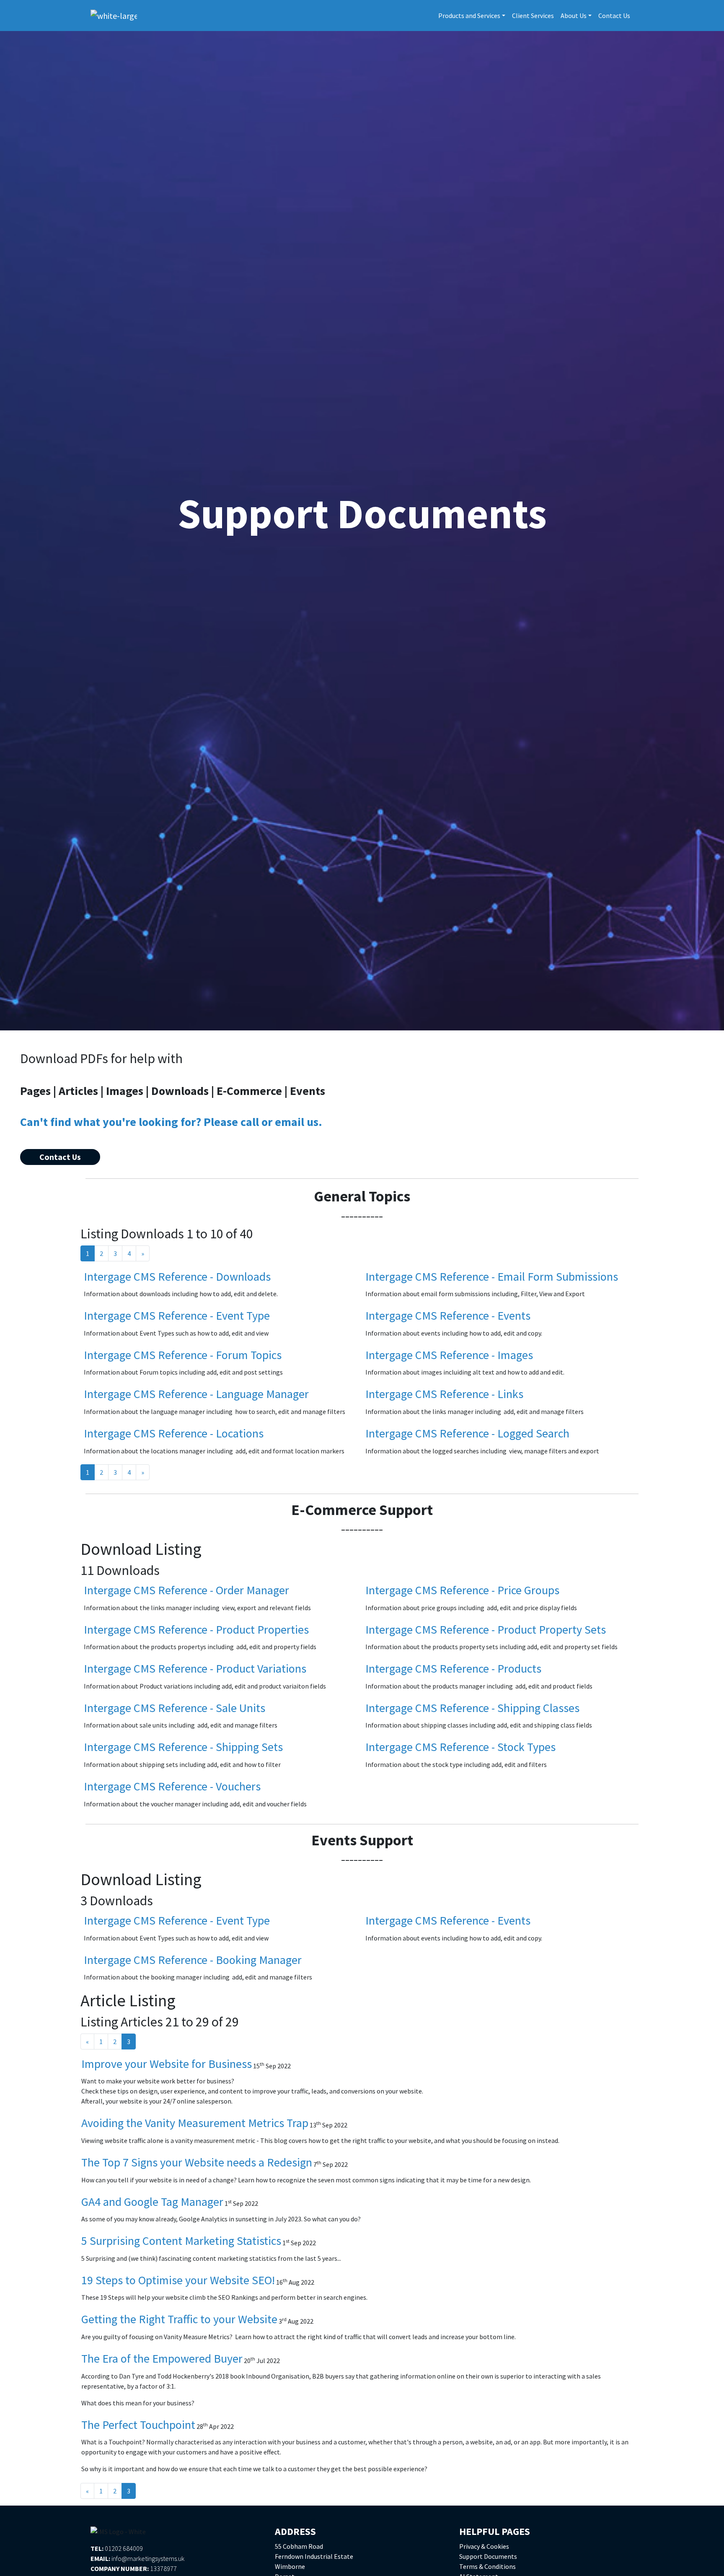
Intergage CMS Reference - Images (449, 1355)
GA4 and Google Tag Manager (152, 2202)
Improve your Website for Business (167, 2064)
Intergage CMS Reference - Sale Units (175, 1708)
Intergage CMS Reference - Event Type (177, 1315)
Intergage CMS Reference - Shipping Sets (183, 1747)
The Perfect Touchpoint (138, 2425)
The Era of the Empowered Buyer (162, 2358)
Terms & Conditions (487, 2566)
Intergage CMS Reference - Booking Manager (193, 1960)
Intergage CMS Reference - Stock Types (460, 1747)
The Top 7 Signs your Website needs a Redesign (197, 2162)
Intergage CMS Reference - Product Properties (196, 1629)
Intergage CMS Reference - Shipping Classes (472, 1708)
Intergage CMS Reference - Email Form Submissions (492, 1276)
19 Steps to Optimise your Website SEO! (178, 2280)
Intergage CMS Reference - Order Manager (186, 1590)
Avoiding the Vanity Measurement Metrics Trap (195, 2123)
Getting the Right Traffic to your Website (179, 2319)
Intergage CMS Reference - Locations (174, 1433)
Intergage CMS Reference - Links (444, 1394)
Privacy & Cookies (484, 2546)
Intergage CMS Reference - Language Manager (196, 1394)
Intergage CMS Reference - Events (448, 1315)
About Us (574, 16)
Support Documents (488, 2556)
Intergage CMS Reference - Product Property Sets (486, 1629)
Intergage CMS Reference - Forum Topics (183, 1355)
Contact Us (614, 16)
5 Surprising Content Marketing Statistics (181, 2241)
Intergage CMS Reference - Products (453, 1668)
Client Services (533, 16)
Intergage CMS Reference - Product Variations (195, 1668)
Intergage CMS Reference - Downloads (177, 1276)
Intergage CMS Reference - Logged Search (467, 1433)
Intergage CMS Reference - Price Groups (462, 1590)
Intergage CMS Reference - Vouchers (172, 1786)
